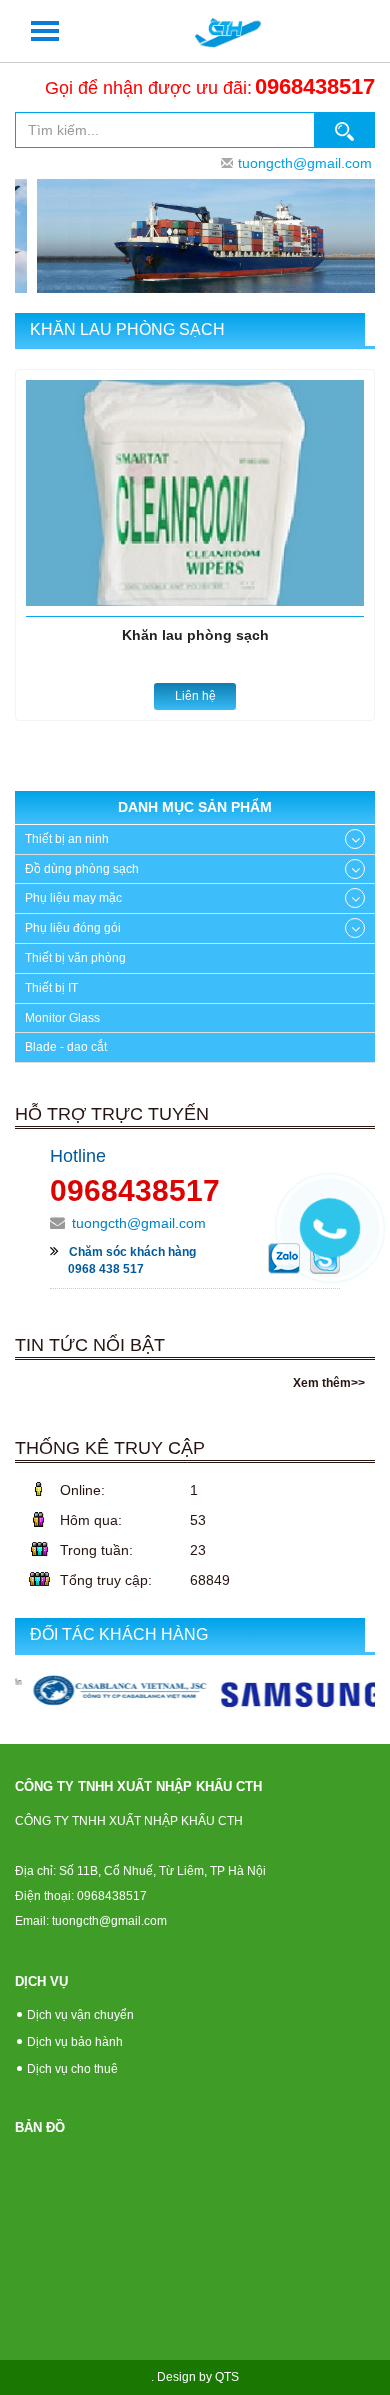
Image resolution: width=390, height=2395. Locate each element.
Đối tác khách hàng (119, 1634)
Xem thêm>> (329, 1383)
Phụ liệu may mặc (73, 898)
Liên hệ (195, 696)
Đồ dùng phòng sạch (82, 869)
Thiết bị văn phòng (75, 958)
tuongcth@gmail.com (305, 163)
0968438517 (315, 86)
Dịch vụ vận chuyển (80, 2015)
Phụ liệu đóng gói (73, 928)
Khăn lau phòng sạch (127, 329)
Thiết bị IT (51, 988)
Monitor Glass (62, 1018)
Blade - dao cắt (66, 1047)
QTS (227, 2377)
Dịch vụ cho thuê (72, 2069)
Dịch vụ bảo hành (75, 2042)
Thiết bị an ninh (67, 839)
